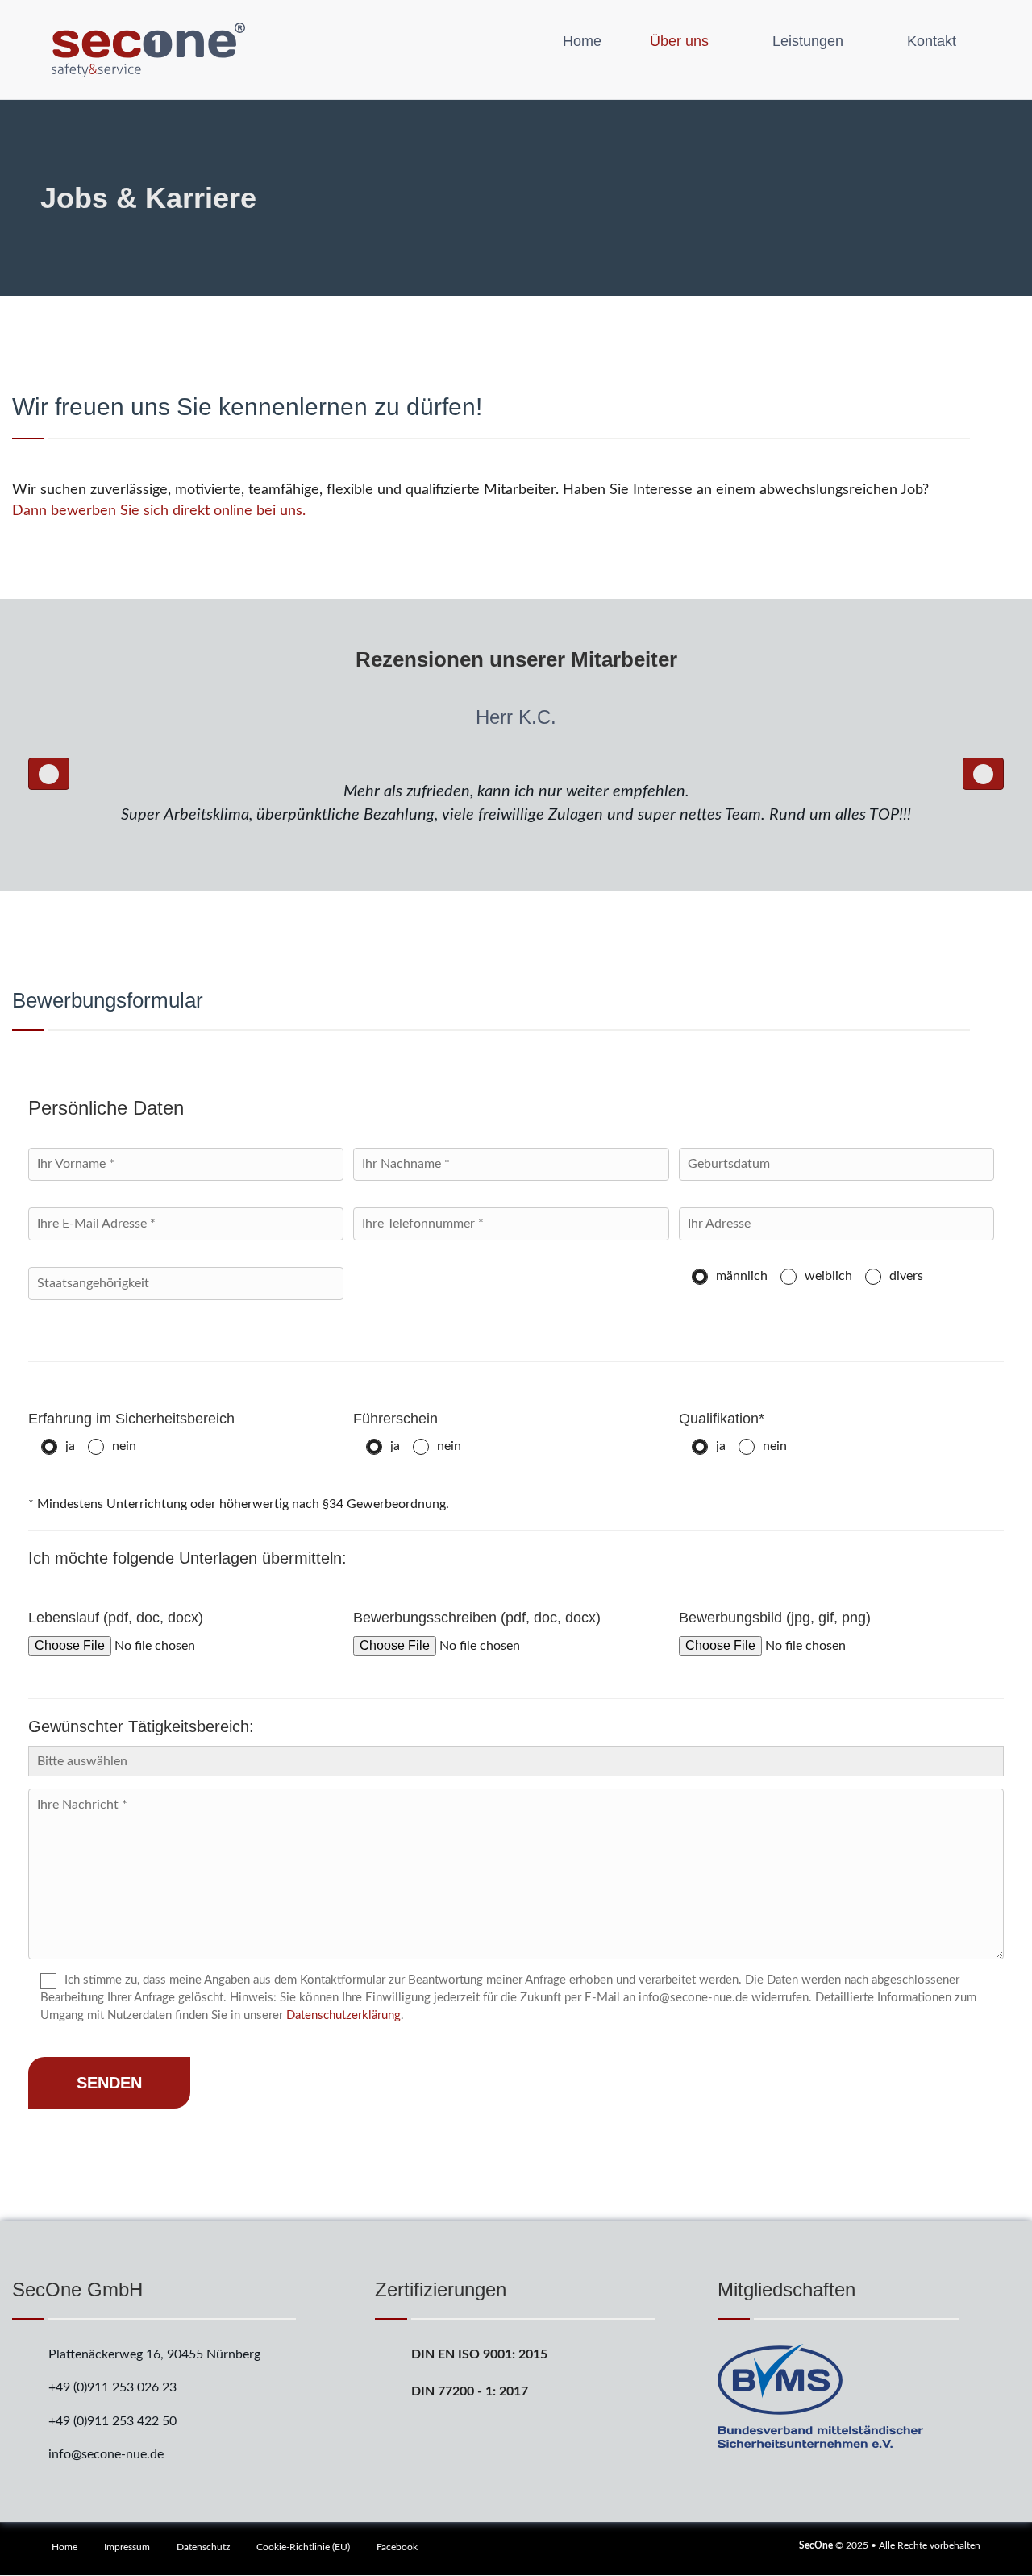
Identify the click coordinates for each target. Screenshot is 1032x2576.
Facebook (397, 2547)
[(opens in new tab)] (820, 2395)
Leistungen (808, 41)
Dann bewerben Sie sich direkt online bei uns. (159, 511)
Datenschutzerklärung (343, 2015)
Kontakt (932, 41)
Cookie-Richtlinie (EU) (303, 2547)
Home (582, 41)
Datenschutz (203, 2547)
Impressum (127, 2547)
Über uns (679, 41)
